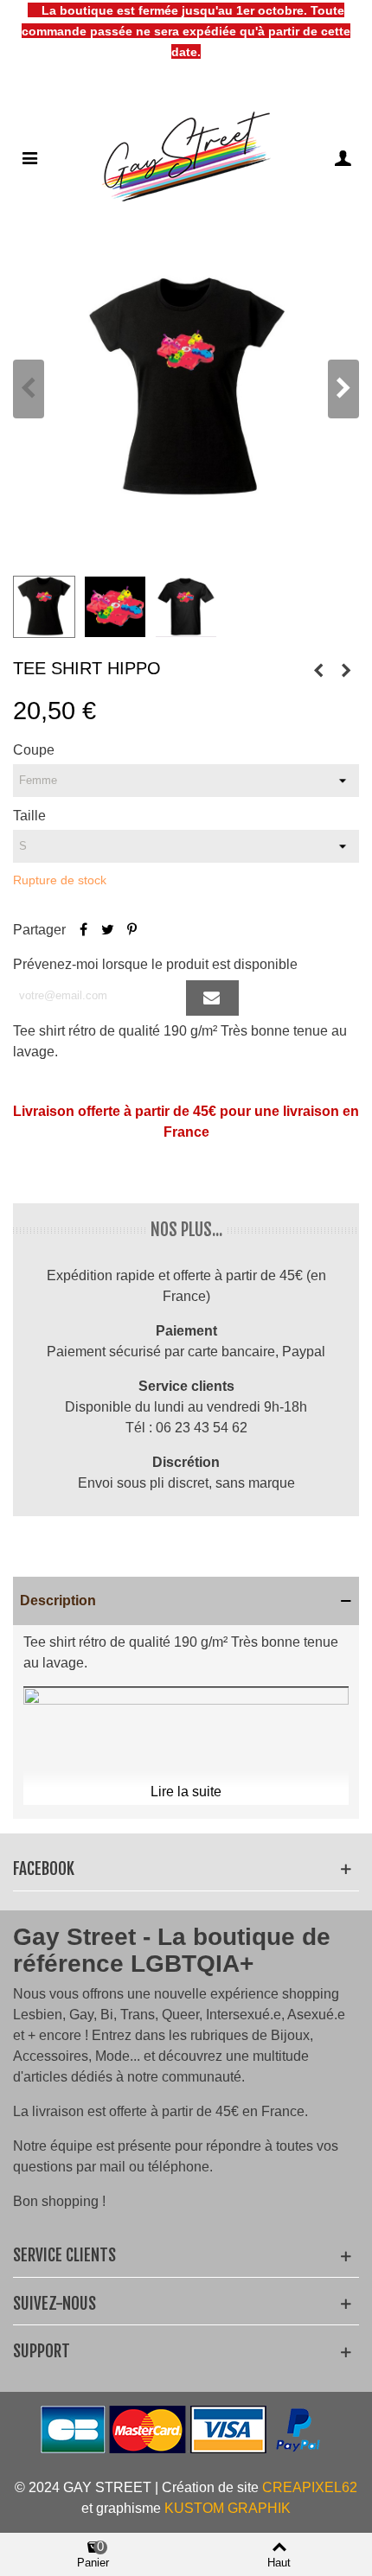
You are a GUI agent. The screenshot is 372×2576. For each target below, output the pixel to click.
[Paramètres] (343, 157)
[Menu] (29, 157)
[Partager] (83, 930)
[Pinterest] (131, 930)
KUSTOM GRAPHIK (228, 2508)
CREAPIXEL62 (310, 2487)
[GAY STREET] (186, 157)
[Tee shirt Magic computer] (346, 671)
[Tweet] (107, 930)
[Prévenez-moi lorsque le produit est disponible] (212, 998)
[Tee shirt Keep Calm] (318, 671)
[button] (343, 389)
